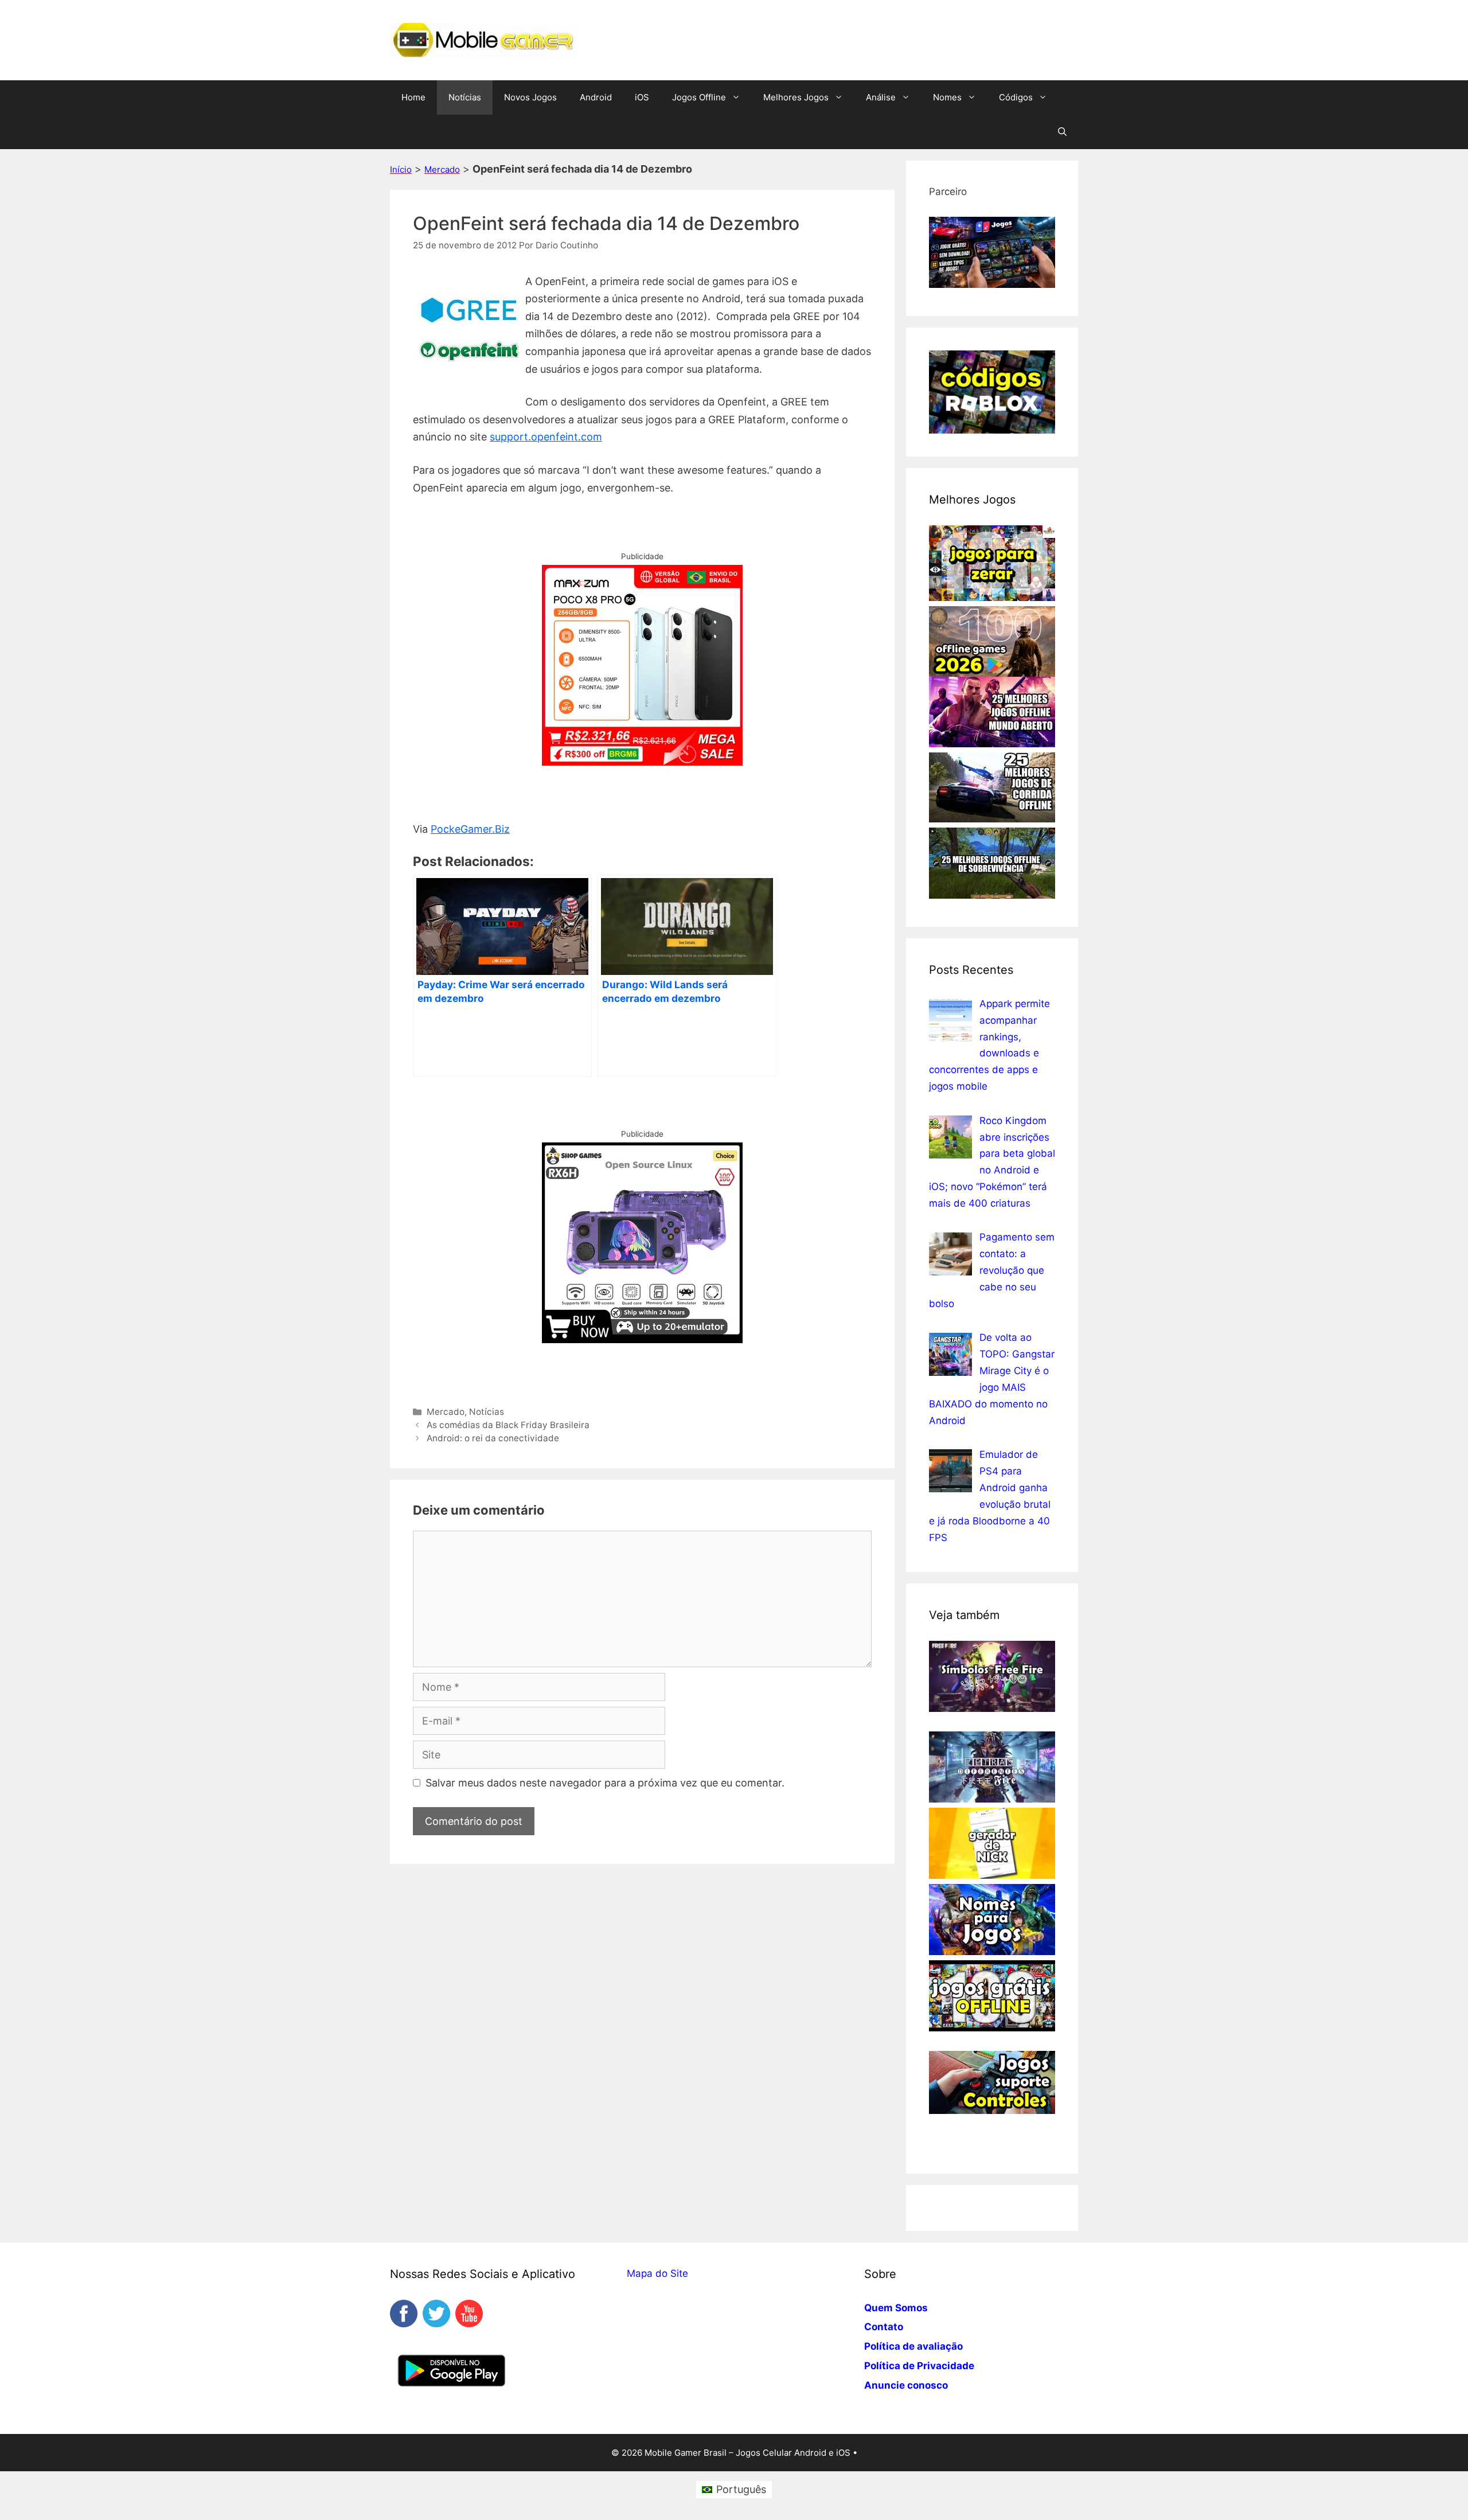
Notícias (465, 97)
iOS (642, 97)
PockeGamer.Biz (470, 829)
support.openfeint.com (546, 437)
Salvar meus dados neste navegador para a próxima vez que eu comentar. (605, 1783)
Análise (881, 97)
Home (413, 97)
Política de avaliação (913, 2346)
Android (596, 97)
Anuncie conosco (906, 2385)
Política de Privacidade (919, 2366)
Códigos (1016, 97)
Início (401, 169)
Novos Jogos (530, 97)
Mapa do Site (657, 2273)
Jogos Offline (699, 97)
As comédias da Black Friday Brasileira (508, 1425)
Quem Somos (896, 2308)
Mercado (442, 169)
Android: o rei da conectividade (493, 1438)
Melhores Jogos (796, 97)
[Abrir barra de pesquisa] (1062, 132)
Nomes (947, 97)
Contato (884, 2327)
